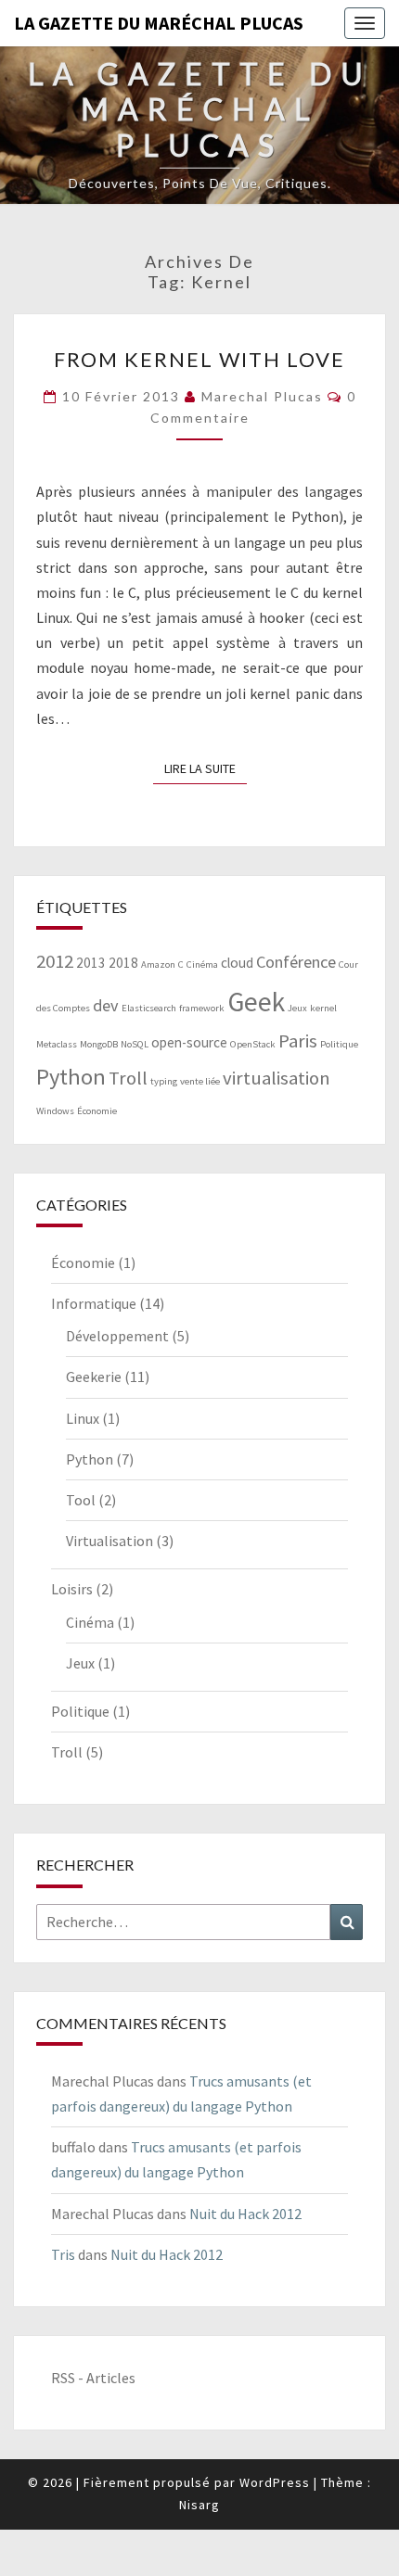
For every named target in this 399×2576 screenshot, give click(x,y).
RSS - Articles (93, 2378)
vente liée (200, 1081)
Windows (55, 1111)
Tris (63, 2254)
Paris (298, 1041)
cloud (237, 963)
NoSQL (135, 1044)
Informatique (94, 1303)
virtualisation (277, 1078)
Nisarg (199, 2505)
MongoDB (99, 1044)
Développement (117, 1336)
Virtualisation (109, 1541)
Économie (97, 1111)
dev (106, 1005)
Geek (256, 1002)
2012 (55, 961)
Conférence (296, 962)
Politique (339, 1044)
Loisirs (72, 1589)
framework (202, 1008)
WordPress (275, 2482)
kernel (323, 1008)
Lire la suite (206, 768)
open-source (189, 1042)
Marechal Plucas (262, 396)
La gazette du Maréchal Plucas (159, 23)
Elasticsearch (149, 1008)
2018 (123, 963)
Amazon (158, 964)
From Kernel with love (199, 359)
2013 (91, 963)
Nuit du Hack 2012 (245, 2214)
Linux (83, 1418)
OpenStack (253, 1044)
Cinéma (202, 964)
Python (71, 1077)
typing (164, 1081)
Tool (81, 1500)
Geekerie (94, 1377)
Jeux (297, 1008)
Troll (128, 1078)
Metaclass (57, 1044)
